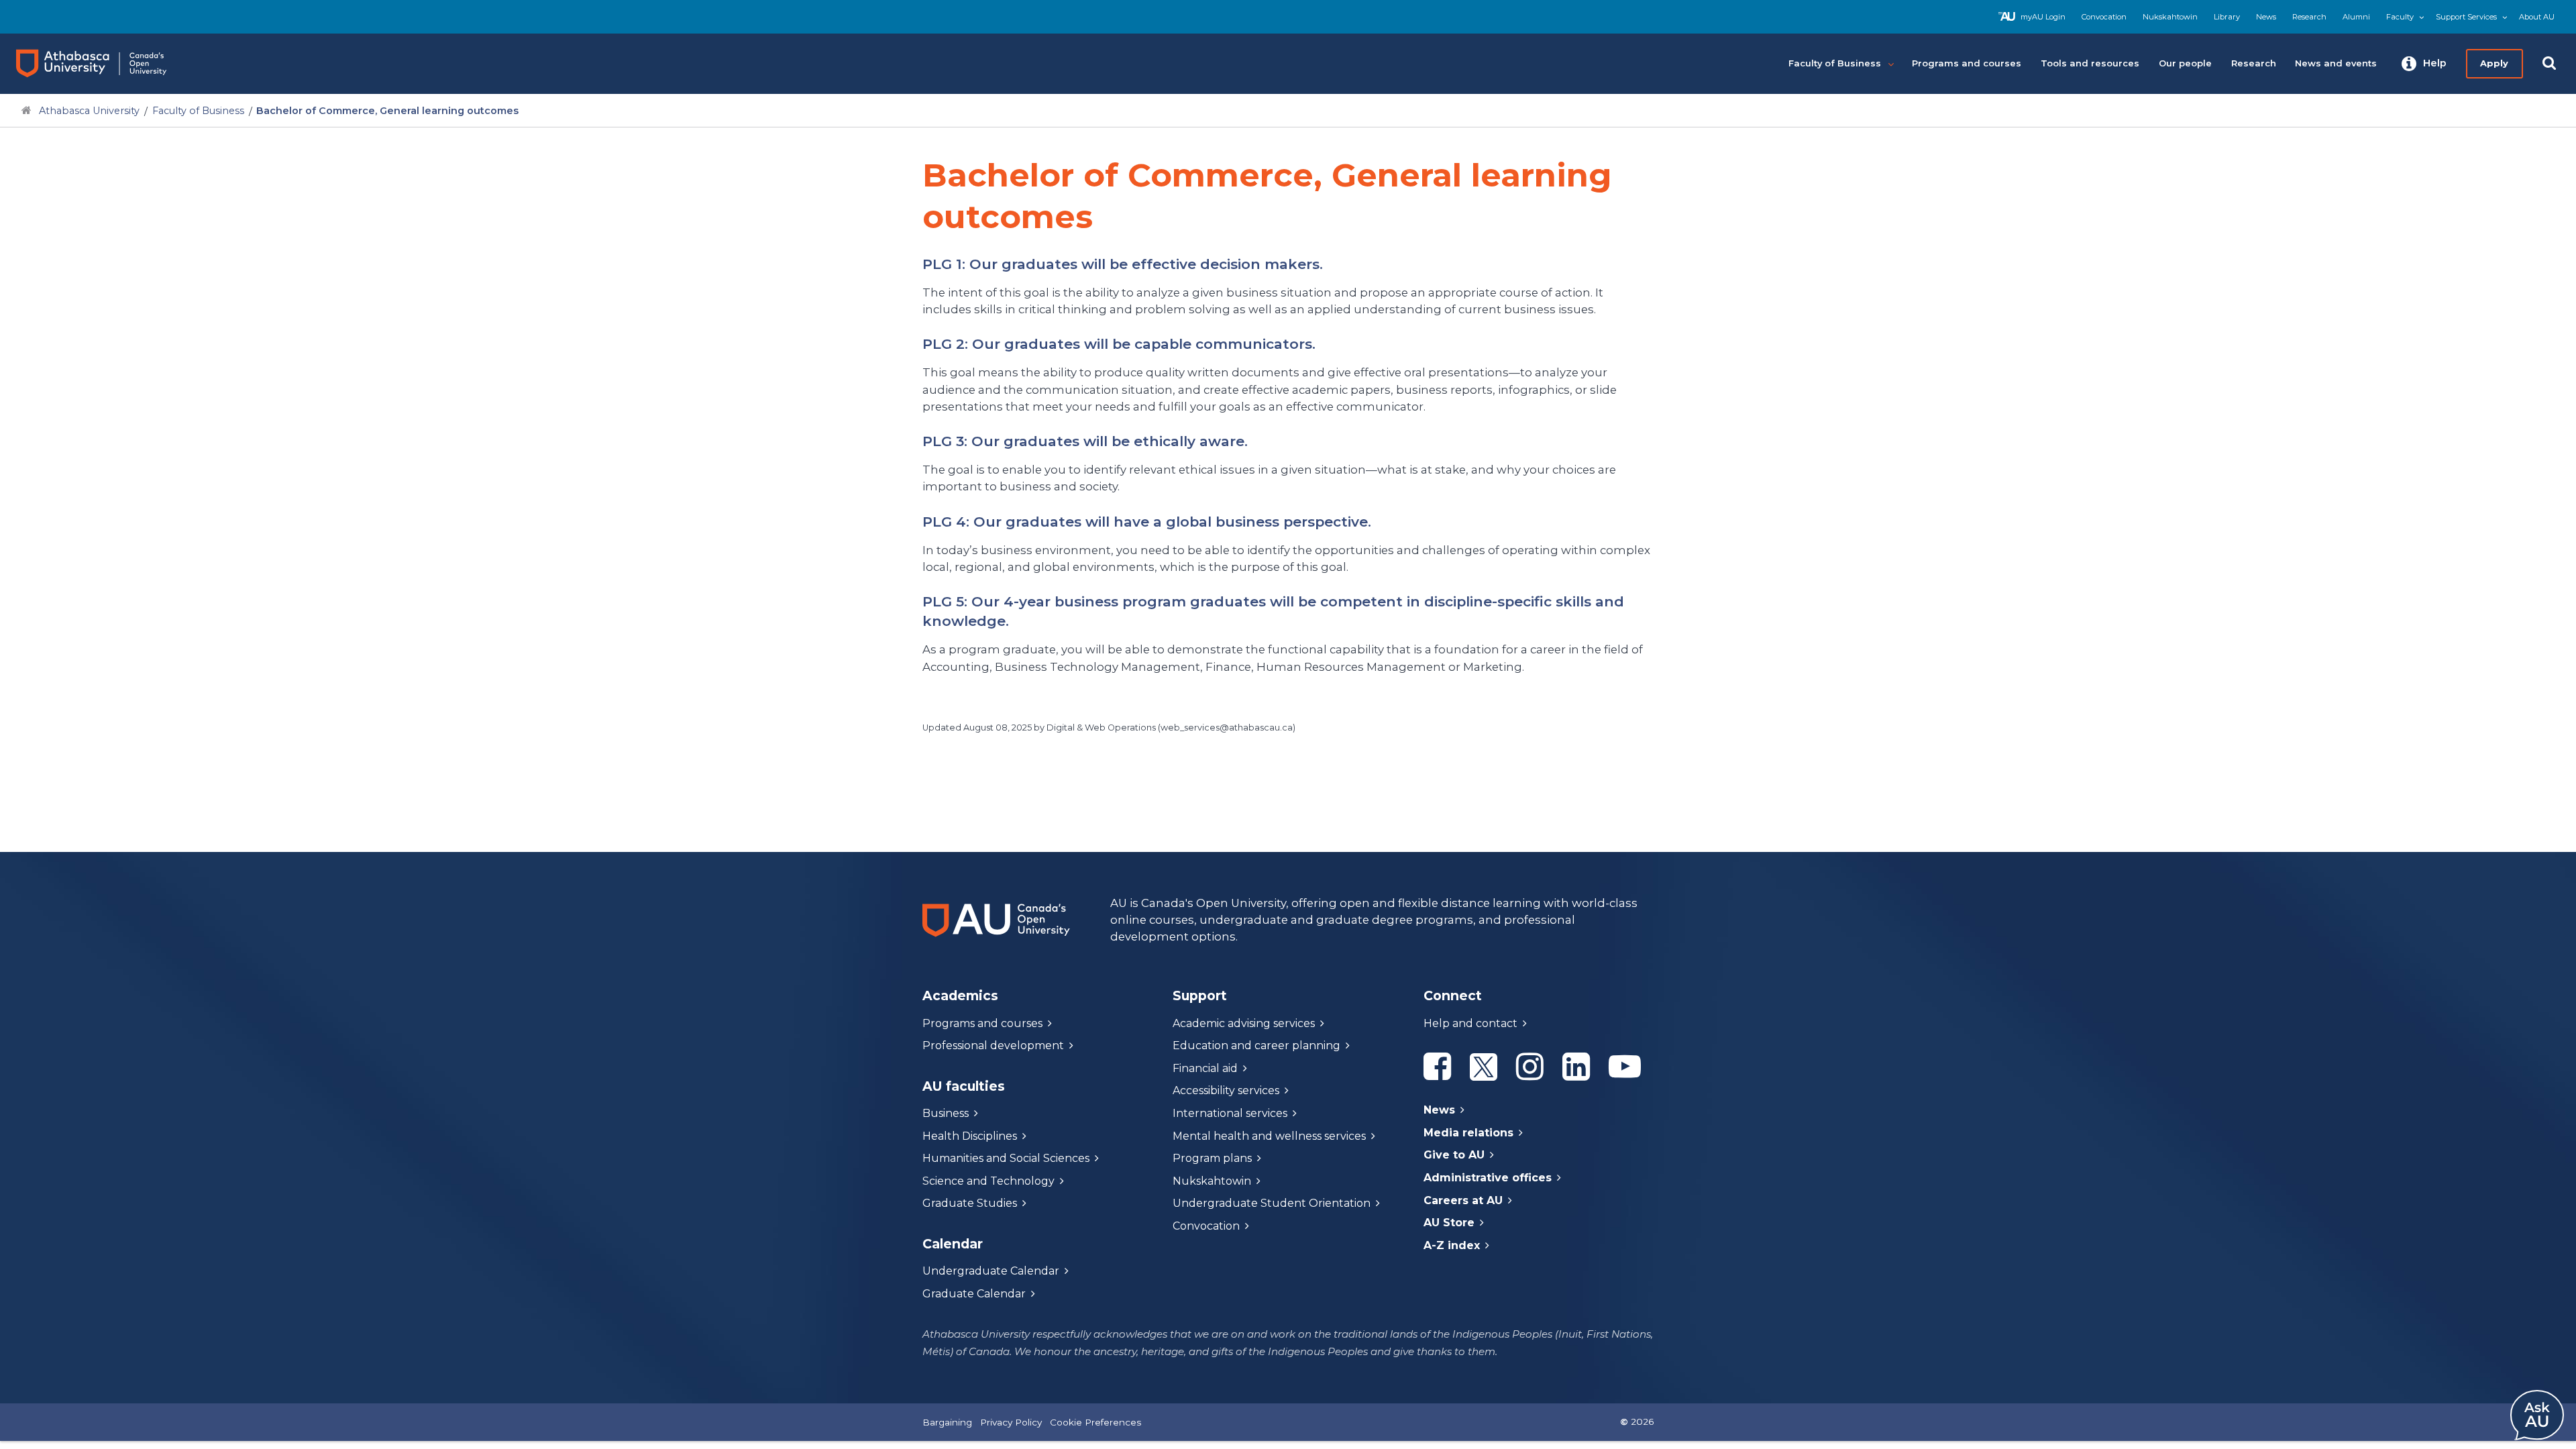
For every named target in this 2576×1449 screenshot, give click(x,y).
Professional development (993, 1045)
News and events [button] (2336, 63)
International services (1230, 1113)
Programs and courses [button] (1967, 63)
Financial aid (1205, 1068)
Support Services (2466, 17)
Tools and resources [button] (2090, 63)
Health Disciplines (970, 1136)
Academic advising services (1244, 1023)
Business (946, 1113)
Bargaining (947, 1422)
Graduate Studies (970, 1203)
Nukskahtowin (2170, 17)
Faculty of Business (198, 111)
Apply (2494, 63)
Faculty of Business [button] (1835, 63)
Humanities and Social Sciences (1006, 1158)
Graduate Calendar (974, 1294)
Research (2309, 17)
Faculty (2400, 17)
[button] (2424, 64)
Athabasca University (89, 111)
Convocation (2104, 17)
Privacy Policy (1011, 1422)
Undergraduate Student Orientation (1272, 1203)
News (2266, 17)
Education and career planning (1256, 1045)
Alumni (2356, 17)
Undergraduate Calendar (991, 1271)
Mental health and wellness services (1269, 1136)
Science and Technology (988, 1181)
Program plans (1212, 1158)
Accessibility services (1226, 1090)
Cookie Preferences (1095, 1422)
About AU (2537, 17)
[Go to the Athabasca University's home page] (104, 64)
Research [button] (2254, 63)
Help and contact (1470, 1023)
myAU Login (2043, 17)
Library (2227, 17)
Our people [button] (2185, 63)
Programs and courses (982, 1023)
